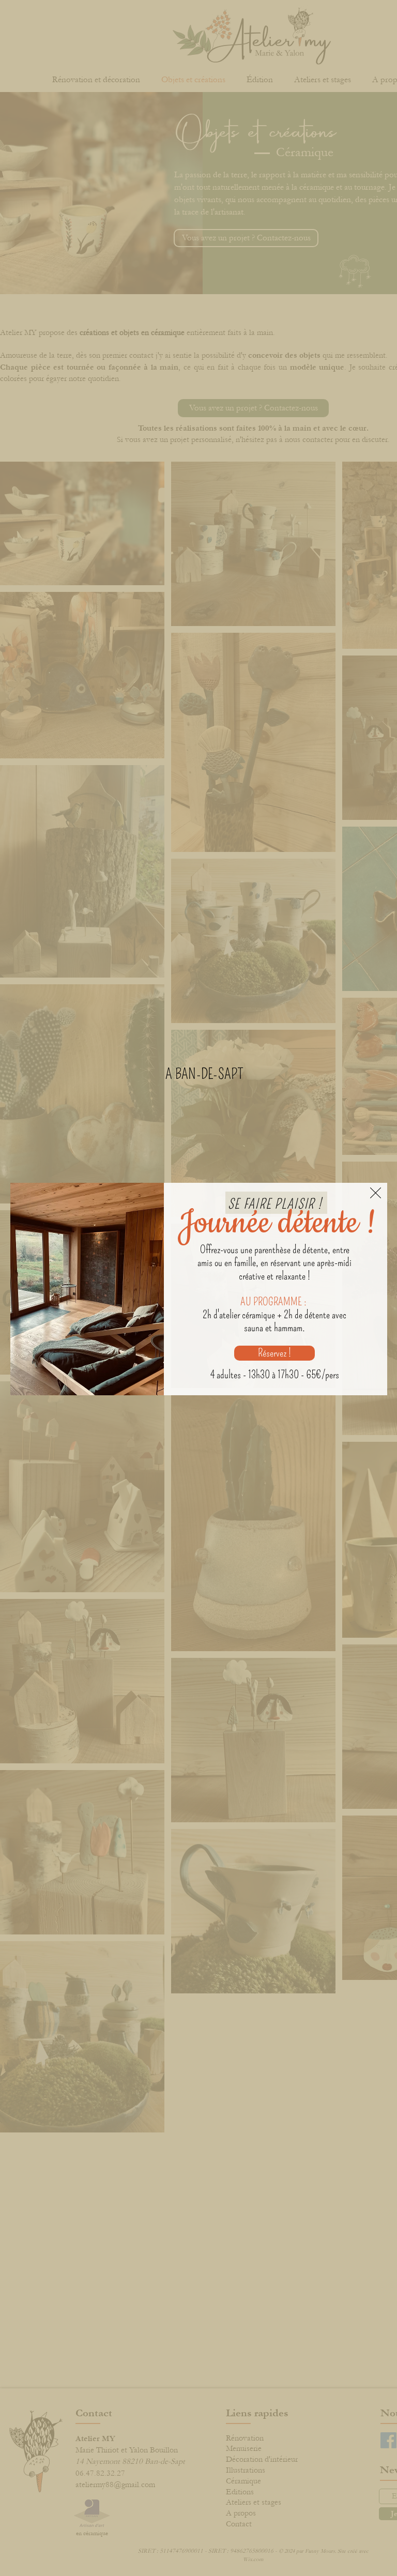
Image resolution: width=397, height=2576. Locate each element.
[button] (376, 1193)
